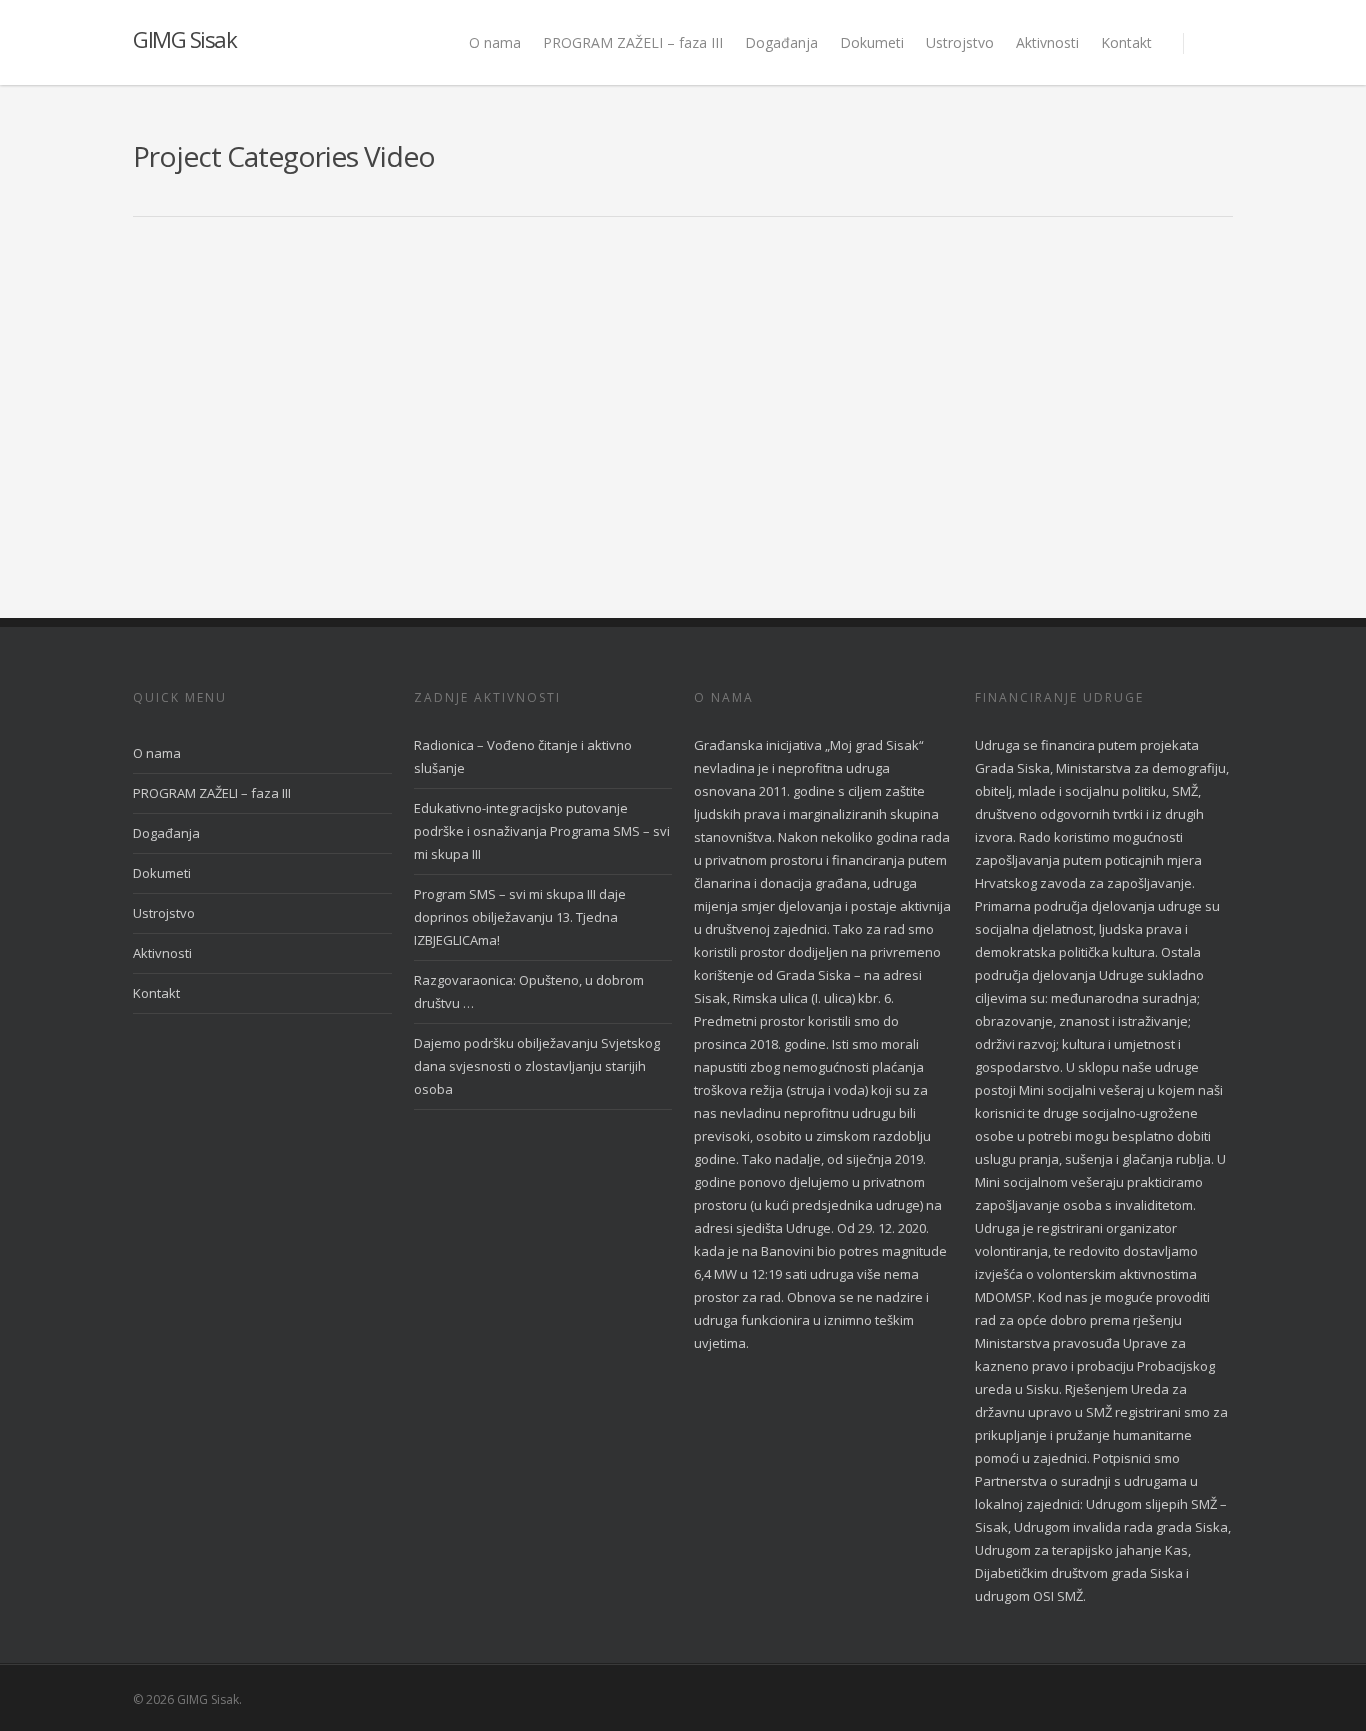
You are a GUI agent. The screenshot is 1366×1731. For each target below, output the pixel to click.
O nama (495, 42)
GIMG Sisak (184, 39)
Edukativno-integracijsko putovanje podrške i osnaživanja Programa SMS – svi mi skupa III (542, 831)
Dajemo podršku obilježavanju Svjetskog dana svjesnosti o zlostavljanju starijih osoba (537, 1066)
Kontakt (1126, 42)
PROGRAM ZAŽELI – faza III (633, 42)
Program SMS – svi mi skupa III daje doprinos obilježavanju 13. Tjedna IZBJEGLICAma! (520, 917)
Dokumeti (872, 42)
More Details (363, 348)
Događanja (781, 42)
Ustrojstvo (960, 42)
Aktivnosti (1047, 42)
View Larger (251, 348)
